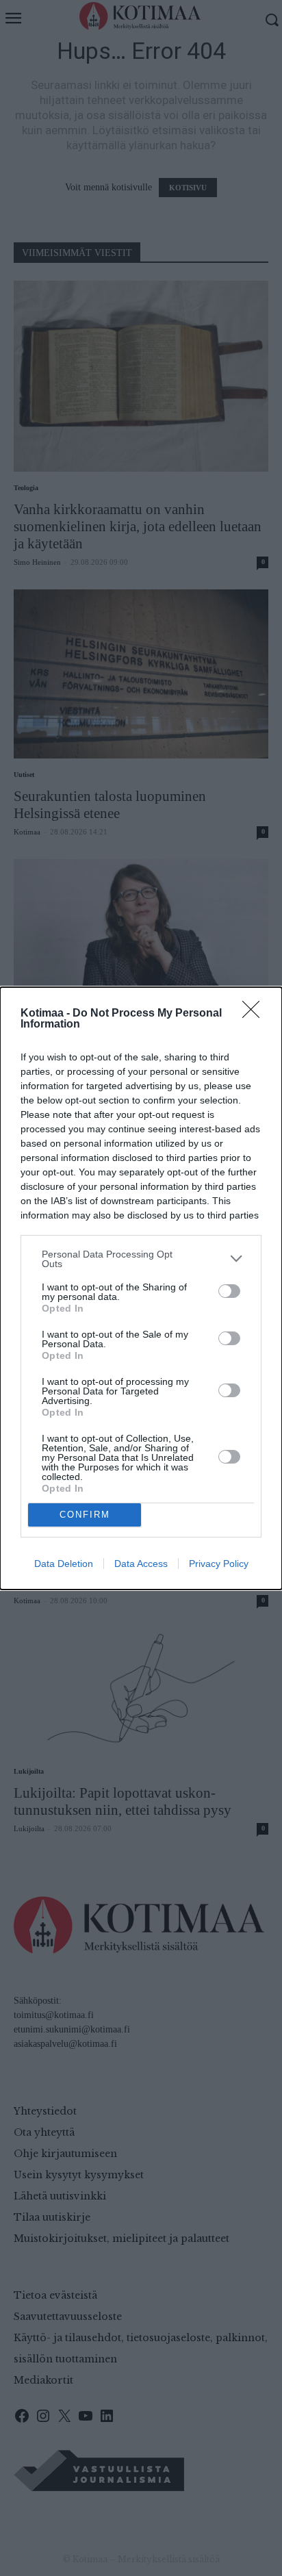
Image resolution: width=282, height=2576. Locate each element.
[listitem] (141, 1259)
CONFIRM (85, 1515)
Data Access (141, 1564)
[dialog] (141, 1288)
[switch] (229, 1291)
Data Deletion (64, 1564)
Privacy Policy (219, 1564)
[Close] (255, 1014)
